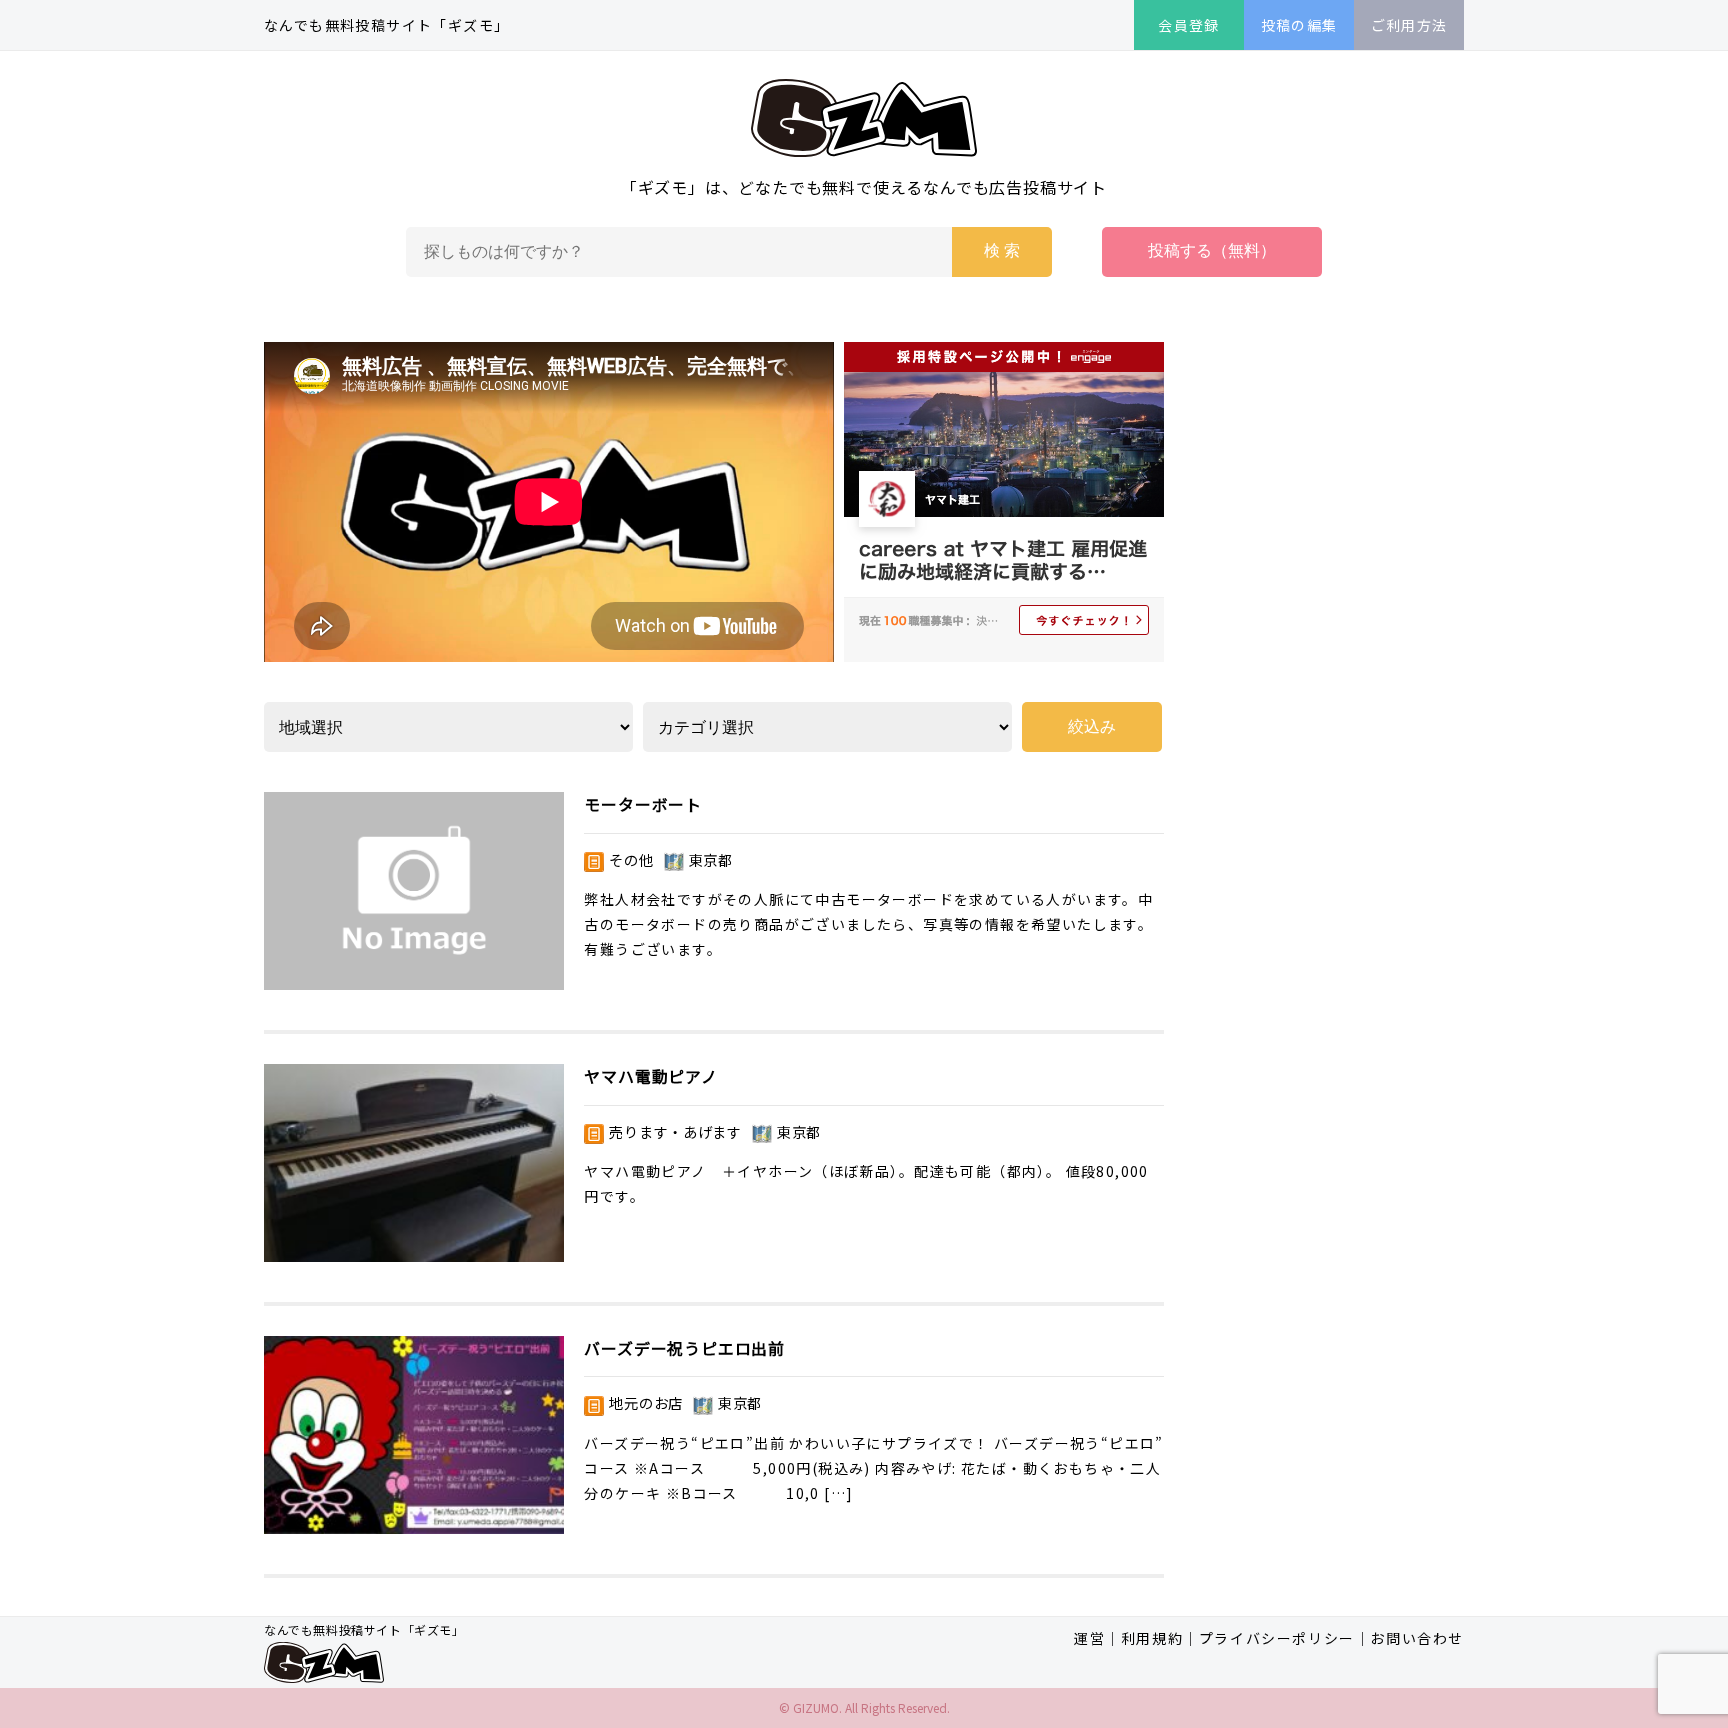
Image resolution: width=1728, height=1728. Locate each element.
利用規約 (1152, 1638)
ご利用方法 (1409, 25)
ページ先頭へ (1613, 1613)
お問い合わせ (1417, 1638)
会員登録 (1189, 25)
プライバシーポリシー (1277, 1638)
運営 (1089, 1638)
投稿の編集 (1299, 25)
